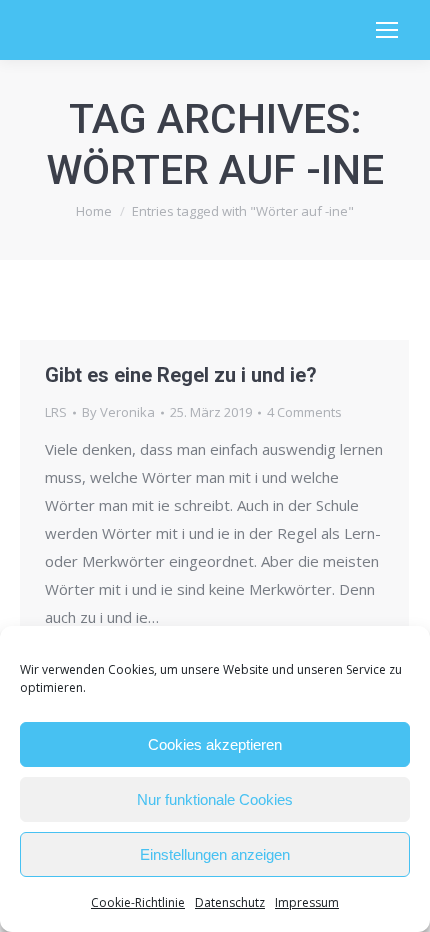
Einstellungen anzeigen (215, 854)
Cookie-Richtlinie (138, 902)
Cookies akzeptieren (215, 744)
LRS (56, 412)
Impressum (307, 902)
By (118, 412)
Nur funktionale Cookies (215, 799)
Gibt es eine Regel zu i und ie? (181, 375)
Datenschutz (230, 902)
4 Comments (304, 412)
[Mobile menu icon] (387, 30)
